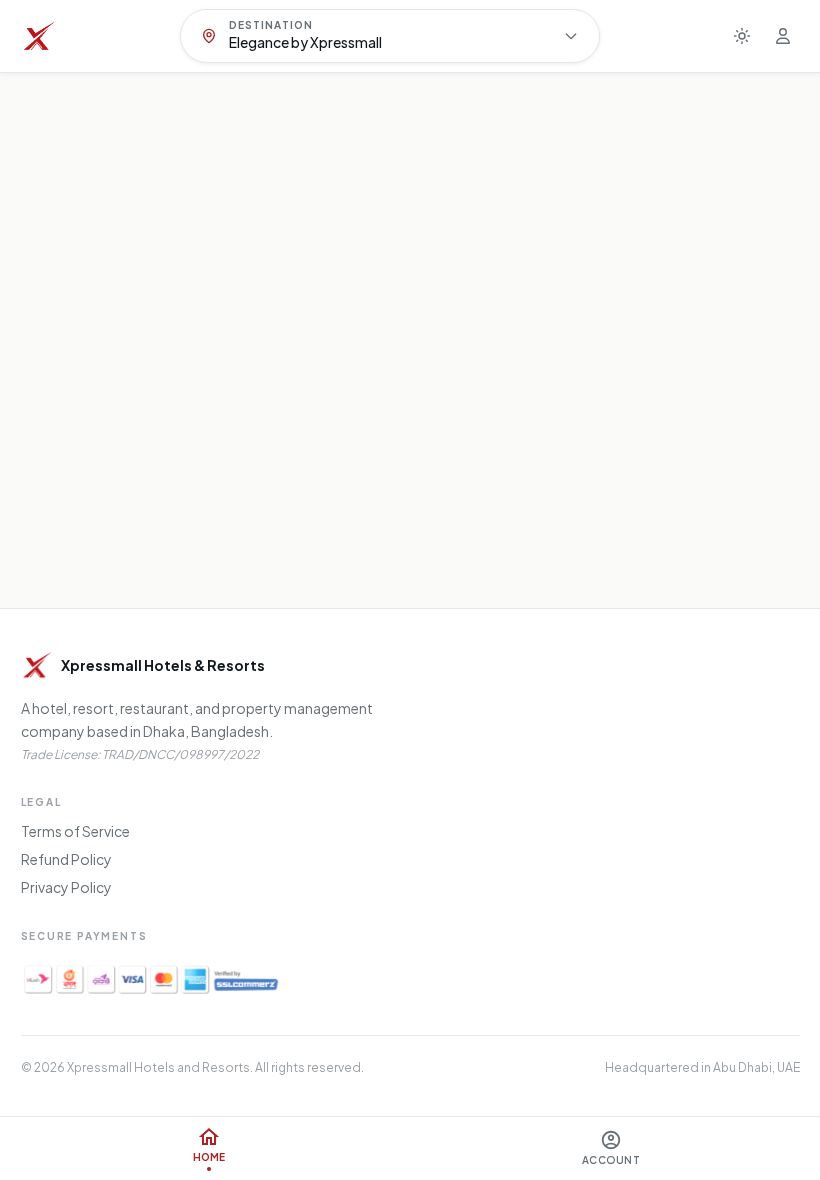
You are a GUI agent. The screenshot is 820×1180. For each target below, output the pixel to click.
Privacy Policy (66, 887)
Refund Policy (66, 859)
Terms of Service (75, 831)
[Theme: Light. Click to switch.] (742, 36)
